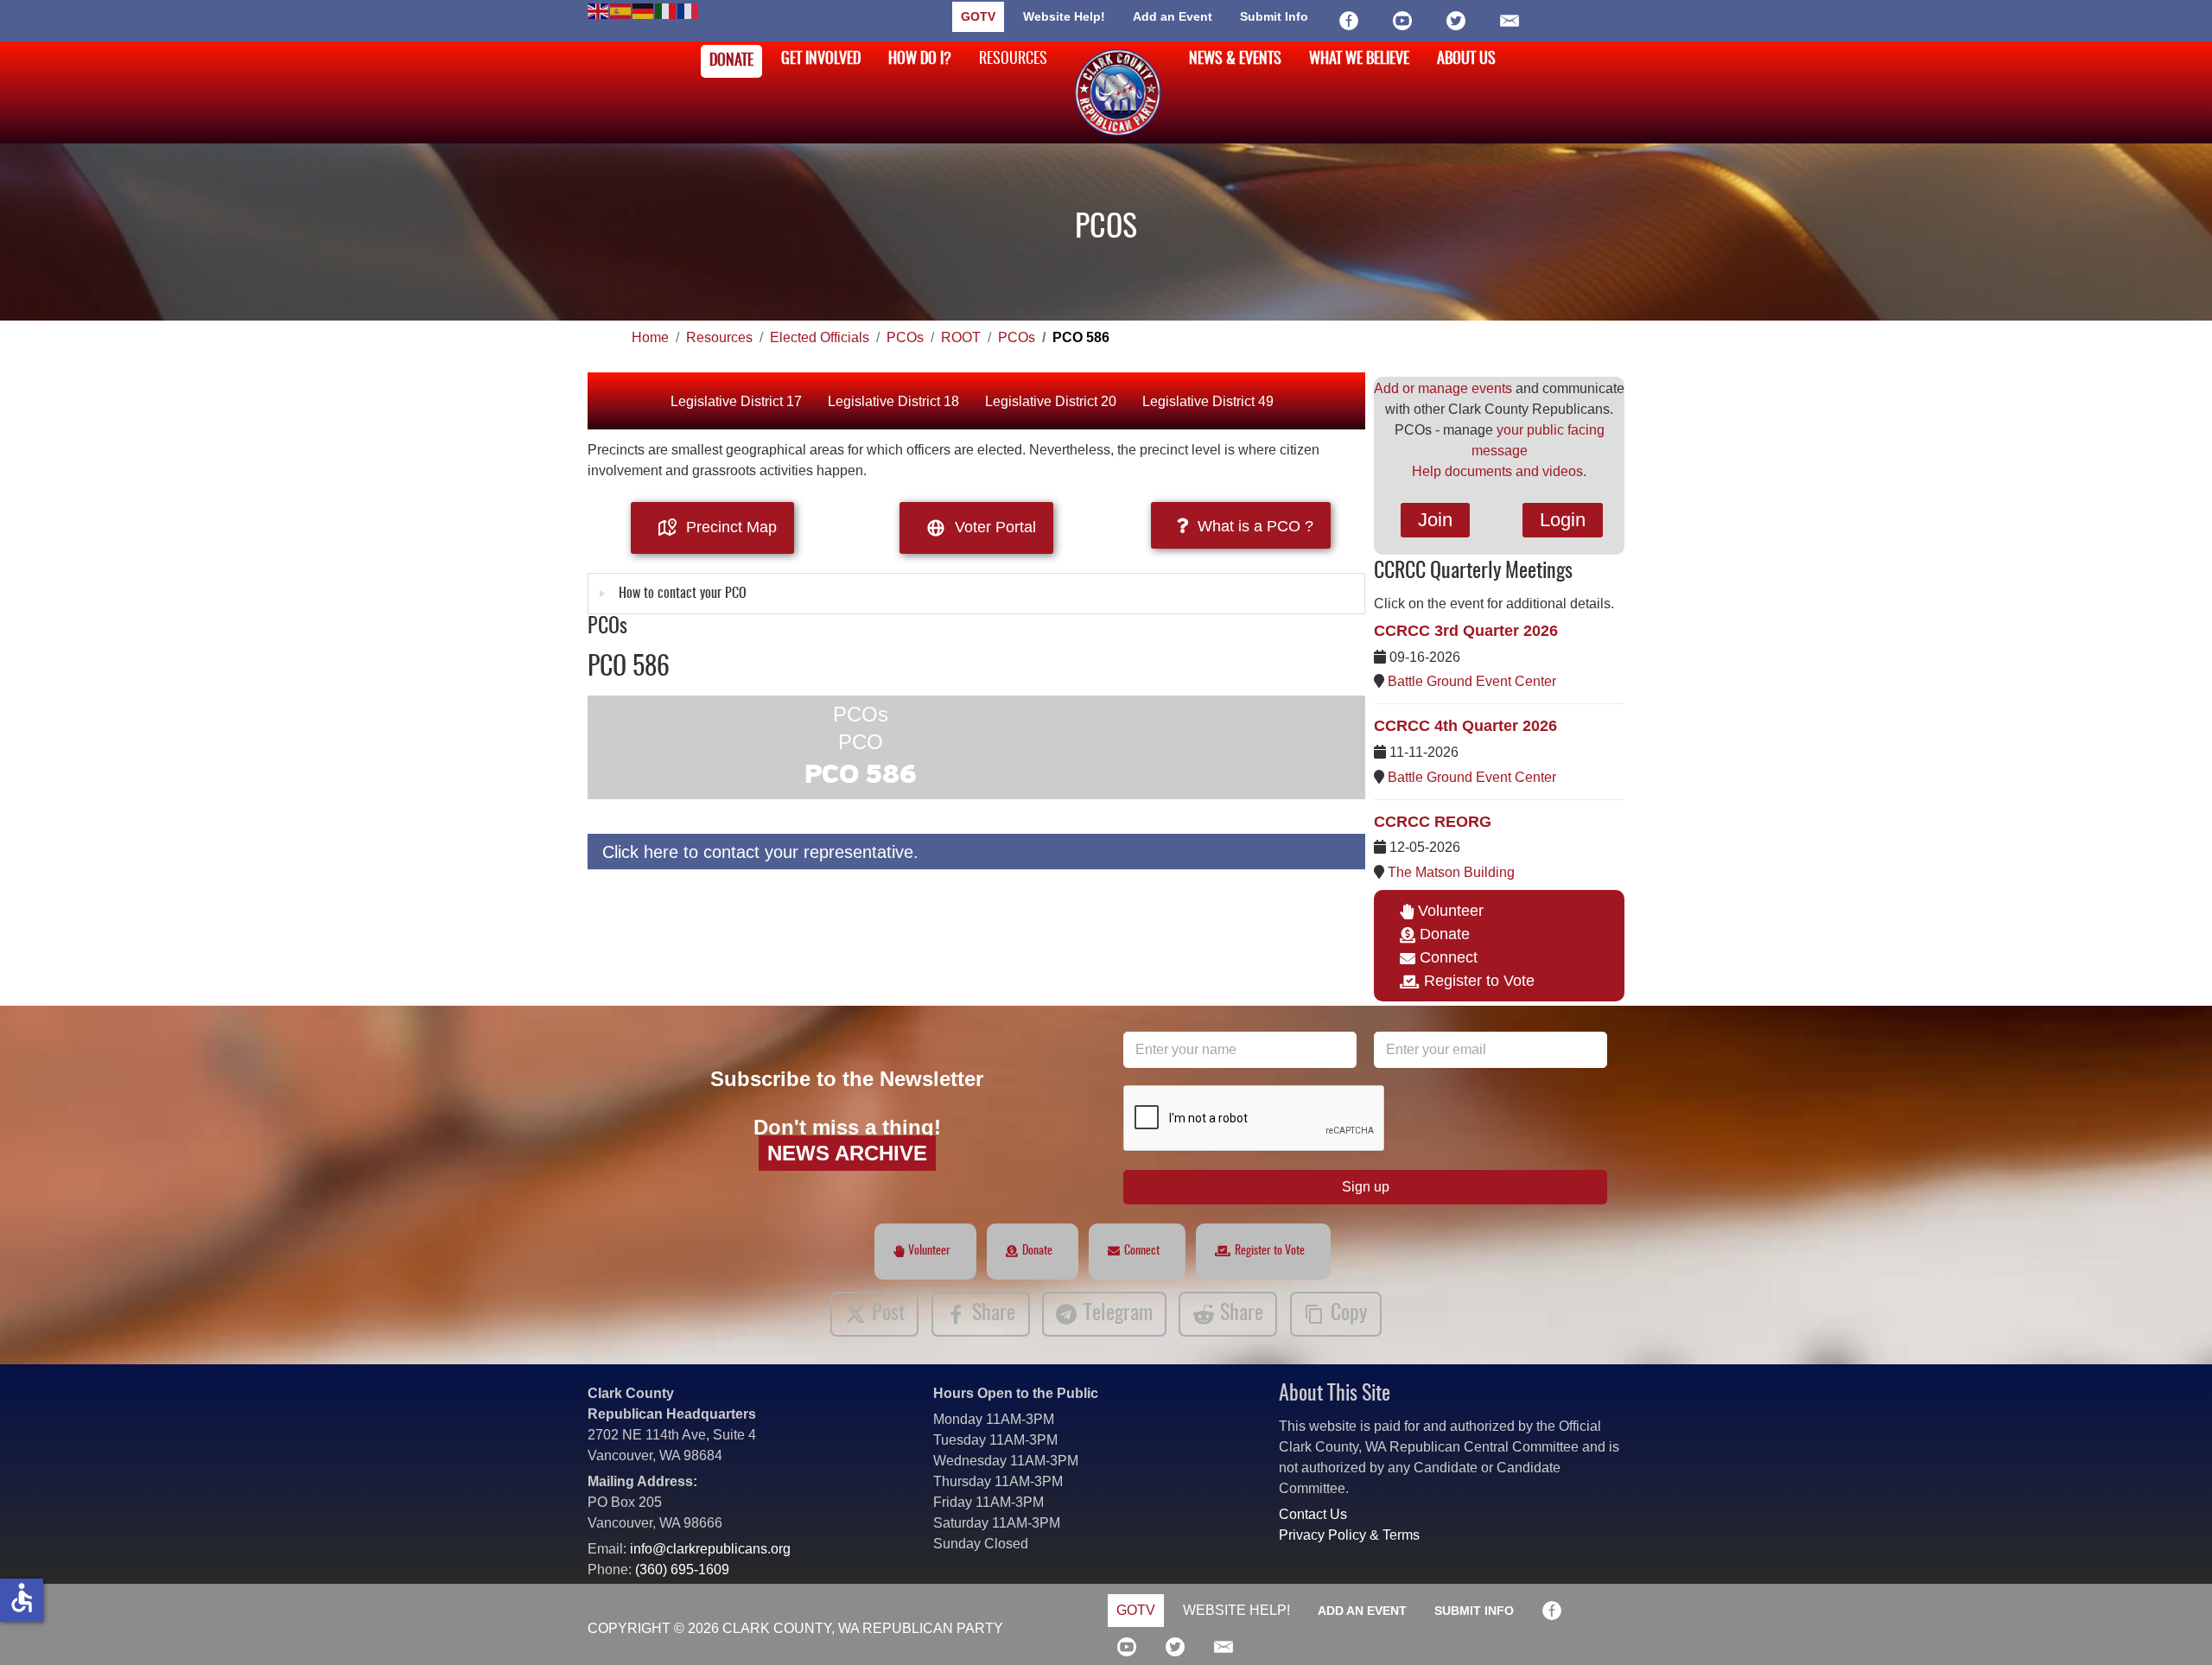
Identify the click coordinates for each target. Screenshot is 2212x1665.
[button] (2173, 1626)
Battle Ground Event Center (1472, 681)
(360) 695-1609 (682, 1570)
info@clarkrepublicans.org (710, 1549)
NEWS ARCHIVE (847, 1153)
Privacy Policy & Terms (1349, 1535)
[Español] (621, 10)
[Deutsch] (644, 10)
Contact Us (1313, 1514)
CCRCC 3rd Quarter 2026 (1466, 631)
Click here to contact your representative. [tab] (760, 852)
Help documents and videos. (1499, 471)
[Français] (689, 10)
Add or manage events (1443, 388)
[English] (599, 10)
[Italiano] (666, 10)
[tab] (976, 594)
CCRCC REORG (1433, 822)
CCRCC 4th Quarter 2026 (1465, 726)
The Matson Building (1451, 872)
